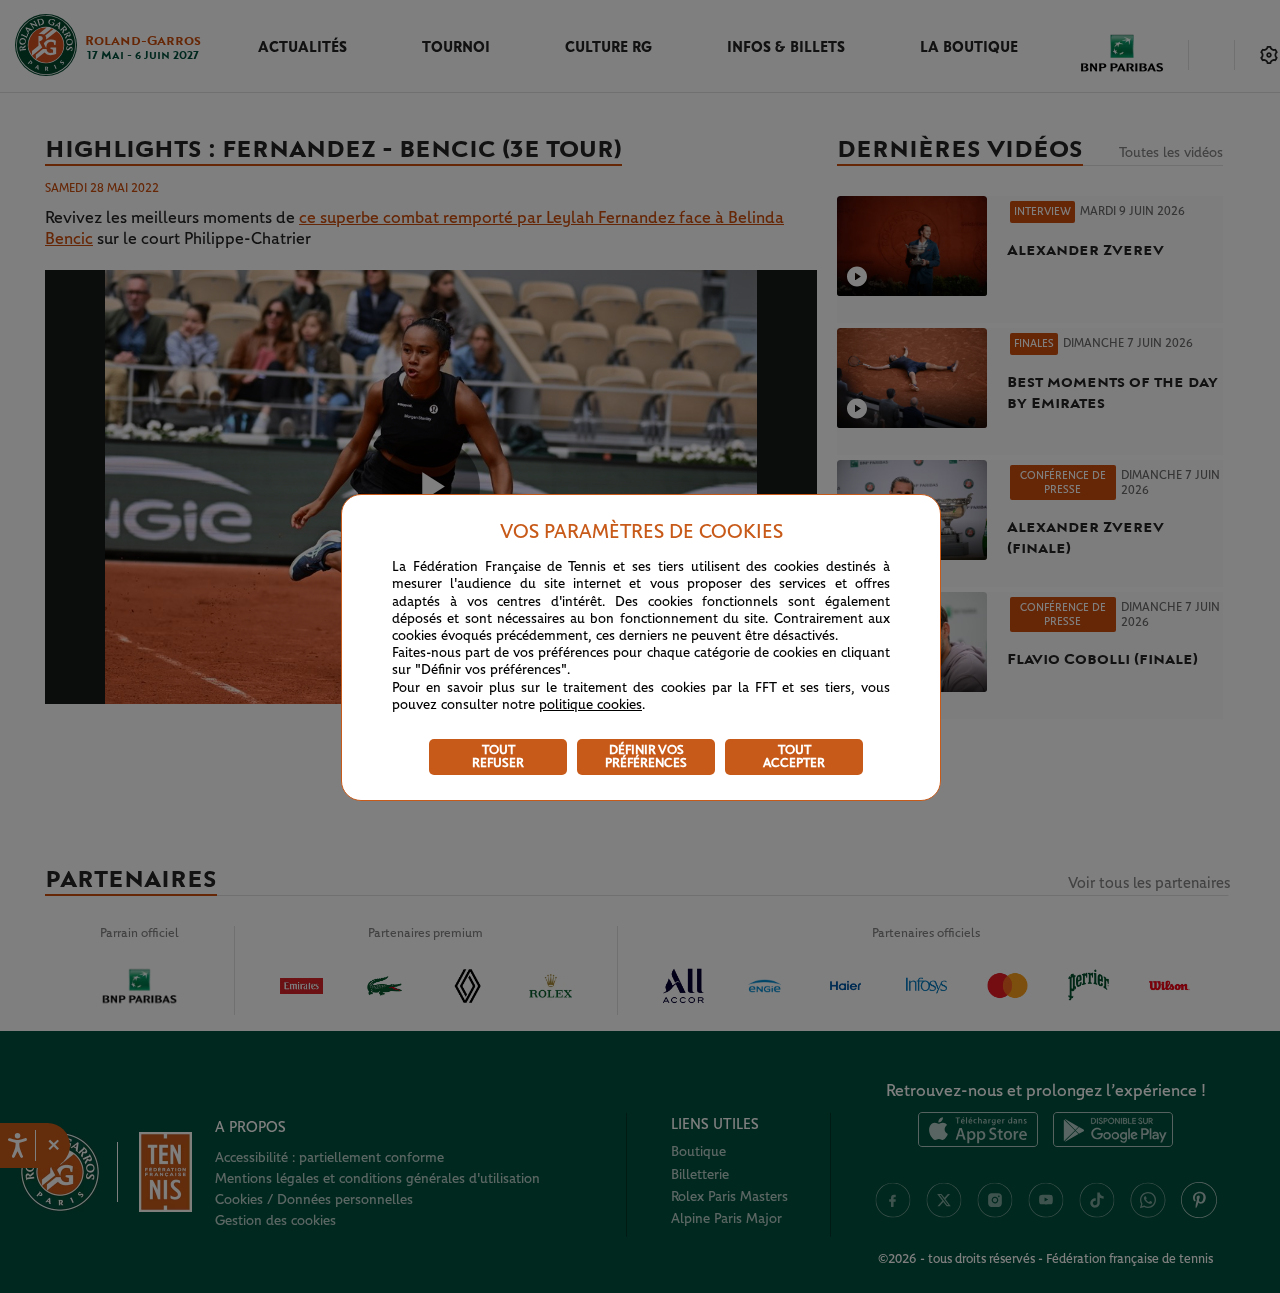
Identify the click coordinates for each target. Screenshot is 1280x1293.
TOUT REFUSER (498, 757)
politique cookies (590, 705)
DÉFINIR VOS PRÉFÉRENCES (646, 757)
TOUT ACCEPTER (794, 757)
